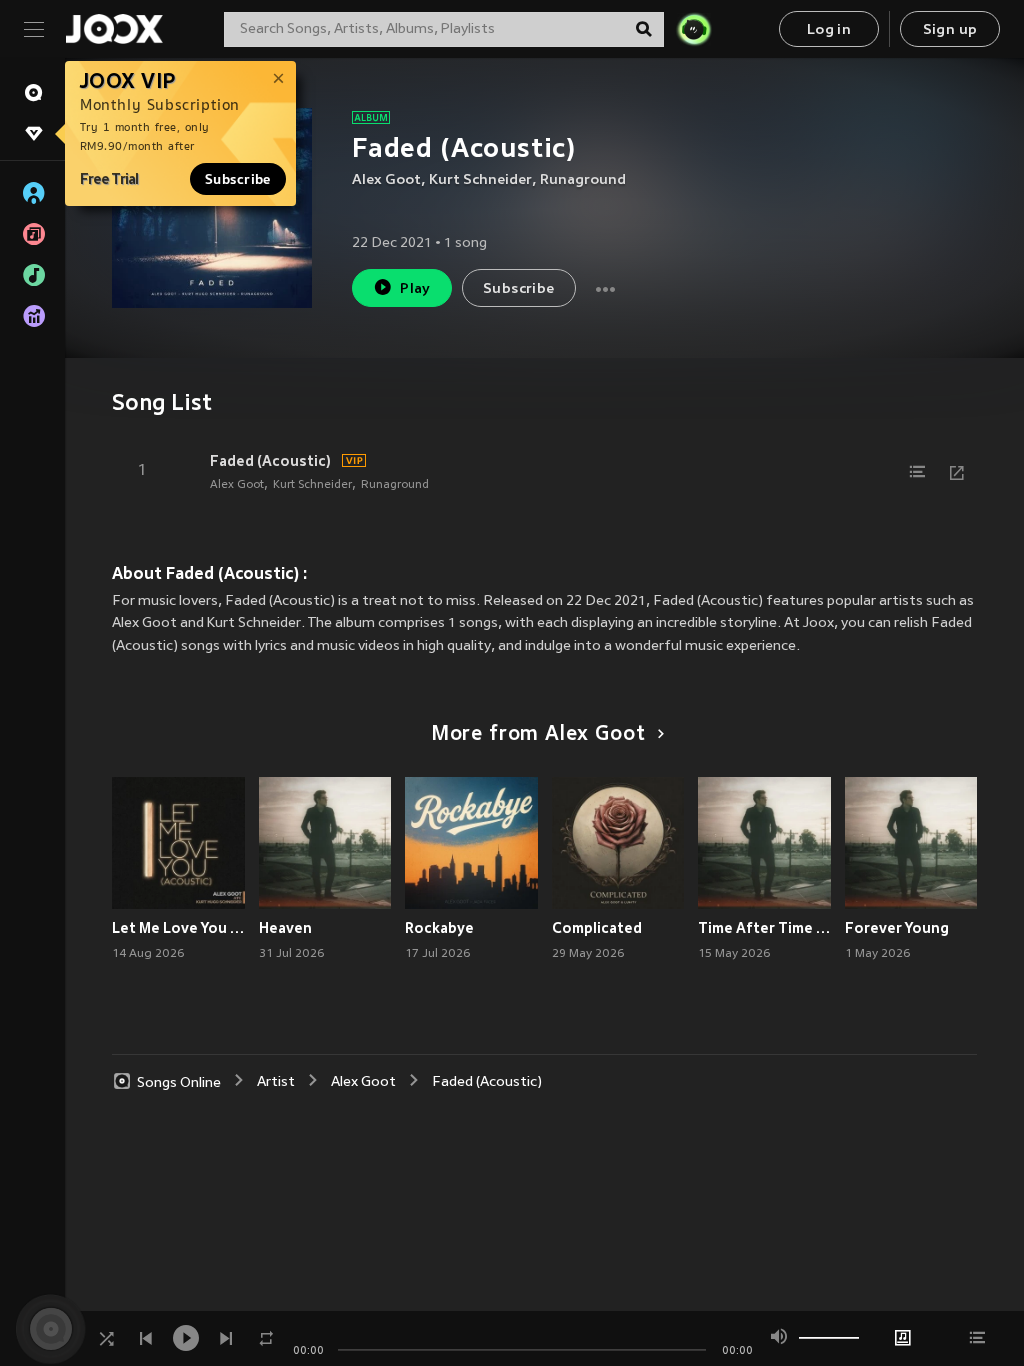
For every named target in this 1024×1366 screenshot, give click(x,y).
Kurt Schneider (480, 180)
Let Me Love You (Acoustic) (178, 928)
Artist (276, 1082)
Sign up (950, 30)
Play (415, 289)
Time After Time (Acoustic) (764, 928)
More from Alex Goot (538, 735)
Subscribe (238, 179)
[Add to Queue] (917, 472)
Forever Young (897, 928)
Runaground (583, 180)
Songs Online (179, 1082)
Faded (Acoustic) (270, 461)
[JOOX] (114, 29)
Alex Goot (386, 180)
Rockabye (439, 928)
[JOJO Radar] (694, 29)
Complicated (597, 928)
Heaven (285, 928)
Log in (829, 30)
